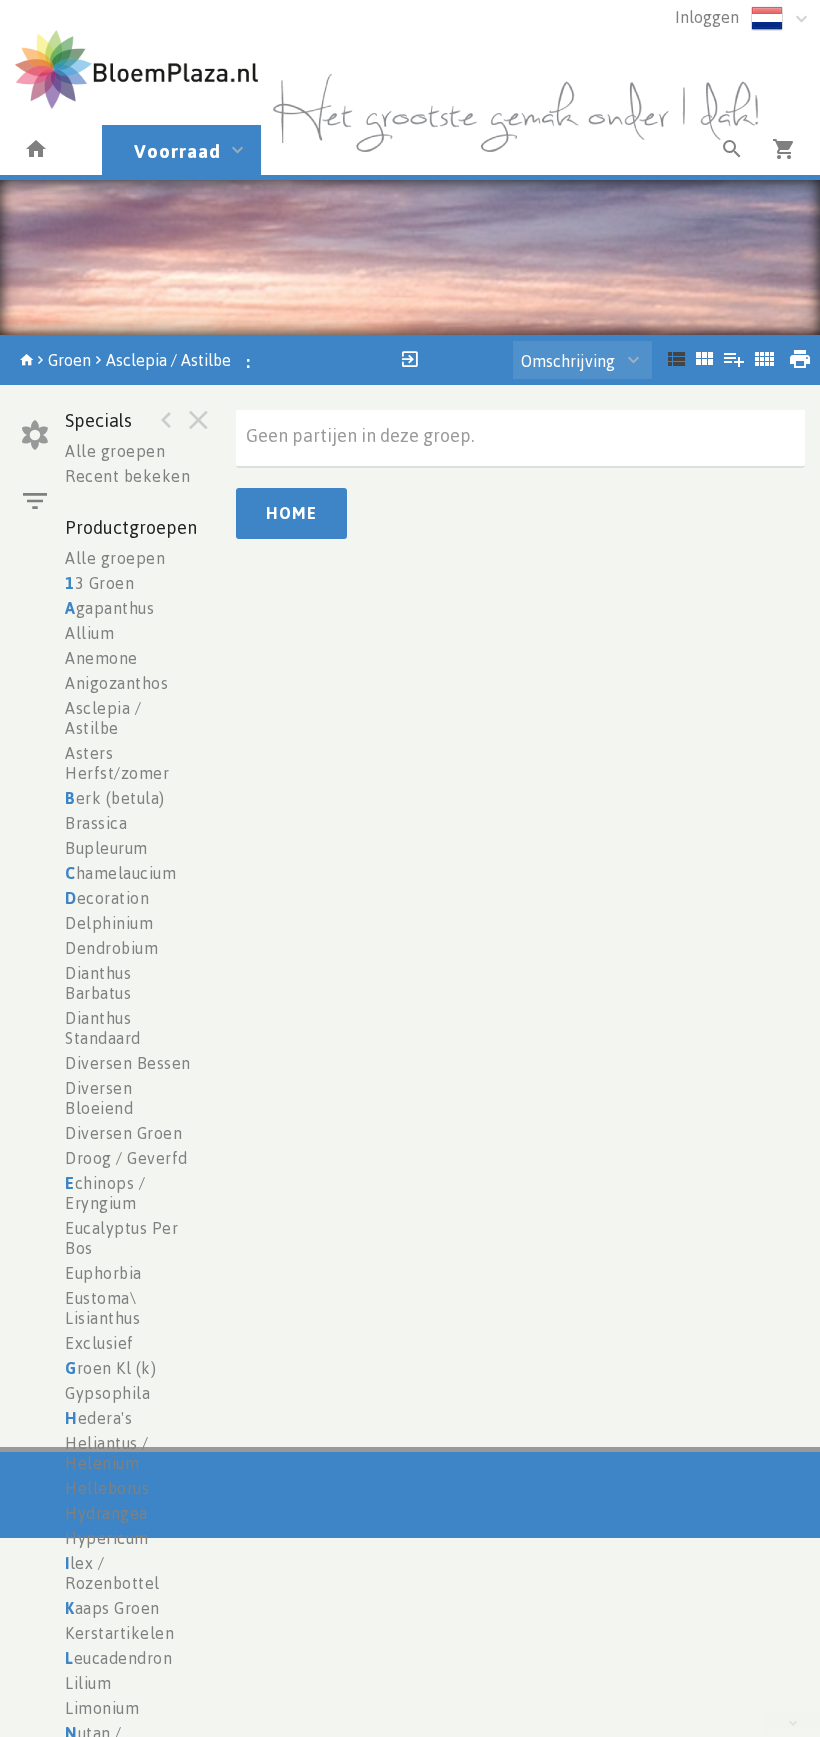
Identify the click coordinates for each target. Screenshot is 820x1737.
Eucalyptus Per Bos (121, 1238)
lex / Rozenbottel (112, 1573)
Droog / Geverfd (126, 1158)
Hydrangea (106, 1513)
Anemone (101, 658)
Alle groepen (115, 451)
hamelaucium (120, 873)
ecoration (107, 898)
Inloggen (707, 17)
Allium (89, 633)
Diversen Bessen (128, 1063)
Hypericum (107, 1538)
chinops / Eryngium (105, 1193)
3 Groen (99, 583)
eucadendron (118, 1658)
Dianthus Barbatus (98, 983)
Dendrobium (111, 948)
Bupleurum (106, 848)
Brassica (96, 823)
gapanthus (109, 608)
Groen (69, 360)
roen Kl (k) (110, 1368)
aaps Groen (112, 1608)
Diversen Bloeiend (99, 1098)
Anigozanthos (116, 683)
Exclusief (99, 1343)
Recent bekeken (127, 476)
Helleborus (107, 1488)
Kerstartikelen (119, 1633)
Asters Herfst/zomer (117, 763)
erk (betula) (115, 798)
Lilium (88, 1683)
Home (291, 513)
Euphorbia (103, 1273)
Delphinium (109, 923)
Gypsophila (107, 1393)
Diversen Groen (123, 1133)
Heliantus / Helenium (107, 1453)
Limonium (102, 1708)
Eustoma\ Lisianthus (102, 1308)
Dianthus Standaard (103, 1028)
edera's (98, 1418)
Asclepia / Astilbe (168, 360)
